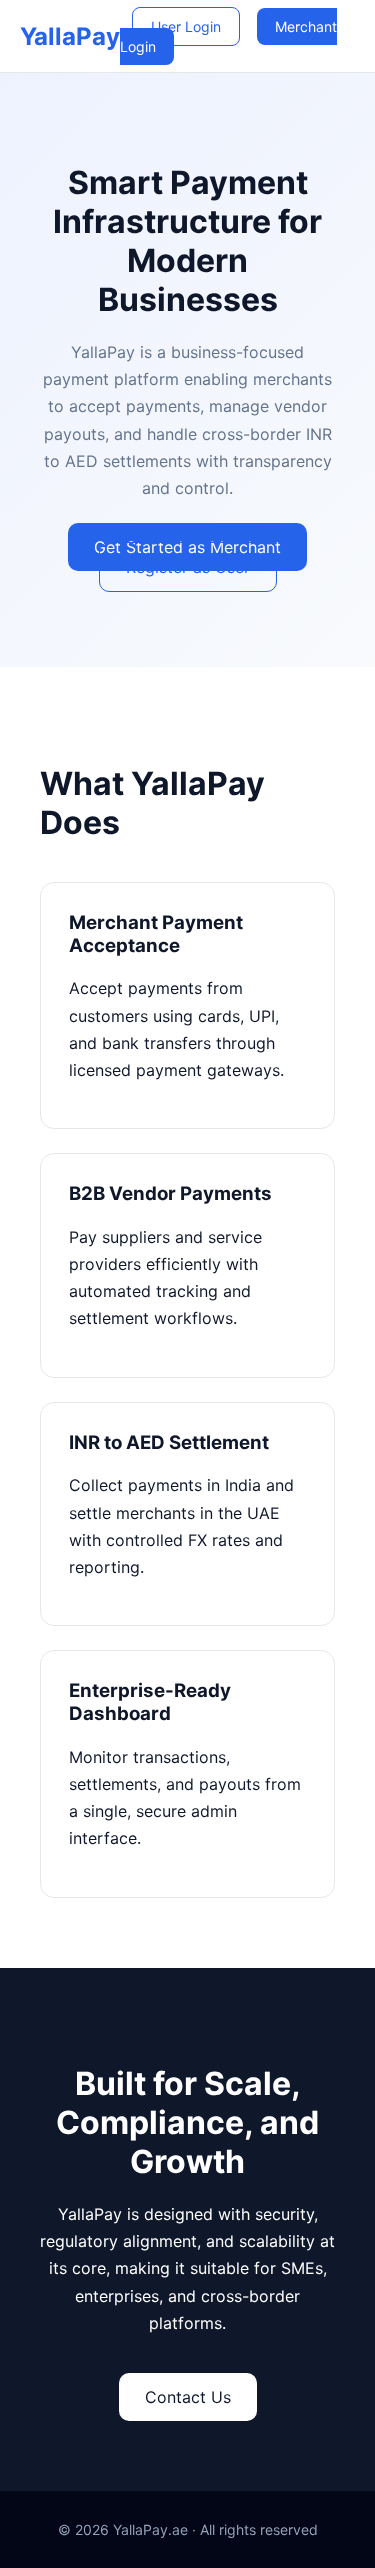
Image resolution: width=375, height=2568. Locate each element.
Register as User (188, 567)
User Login (186, 26)
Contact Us (188, 2397)
